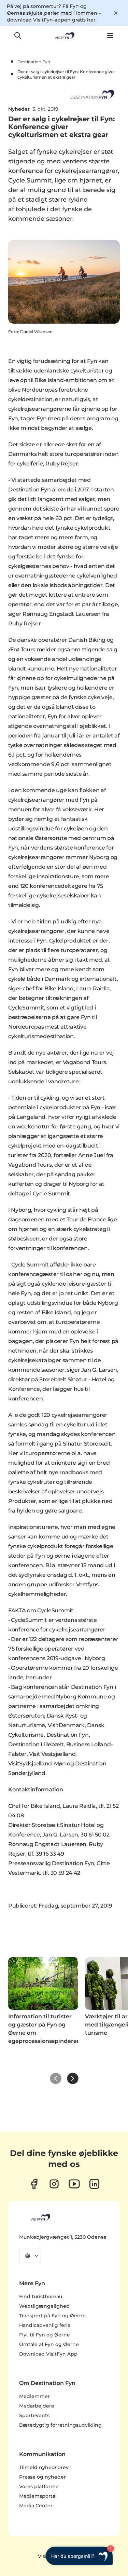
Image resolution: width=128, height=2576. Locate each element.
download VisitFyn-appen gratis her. (52, 20)
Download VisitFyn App (48, 2354)
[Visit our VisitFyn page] (34, 2184)
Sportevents (34, 2415)
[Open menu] (110, 36)
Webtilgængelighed (44, 2306)
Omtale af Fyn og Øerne (49, 2344)
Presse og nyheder (42, 2477)
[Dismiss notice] (116, 13)
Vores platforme (39, 2486)
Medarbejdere (37, 2406)
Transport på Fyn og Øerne (52, 2316)
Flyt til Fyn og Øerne (45, 2335)
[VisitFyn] (40, 2217)
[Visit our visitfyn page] (54, 2184)
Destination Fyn (34, 62)
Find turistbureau (41, 2296)
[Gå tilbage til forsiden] (64, 36)
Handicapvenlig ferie (45, 2325)
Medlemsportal (38, 2496)
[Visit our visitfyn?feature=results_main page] (74, 2184)
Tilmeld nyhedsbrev (44, 2467)
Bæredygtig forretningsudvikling (60, 2425)
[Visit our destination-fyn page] (94, 2184)
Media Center (36, 2506)
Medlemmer (34, 2396)
